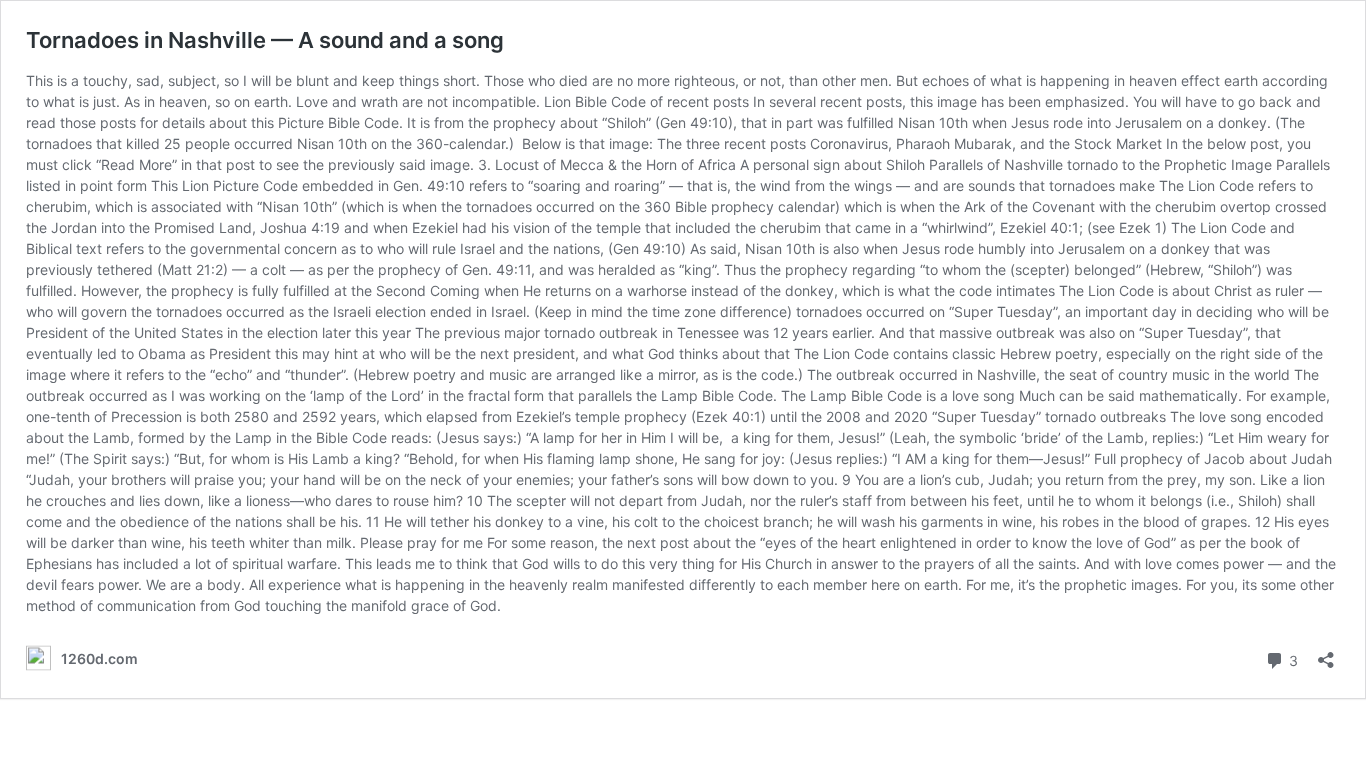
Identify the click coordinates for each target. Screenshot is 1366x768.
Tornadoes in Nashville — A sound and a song (265, 40)
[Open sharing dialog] (1326, 653)
